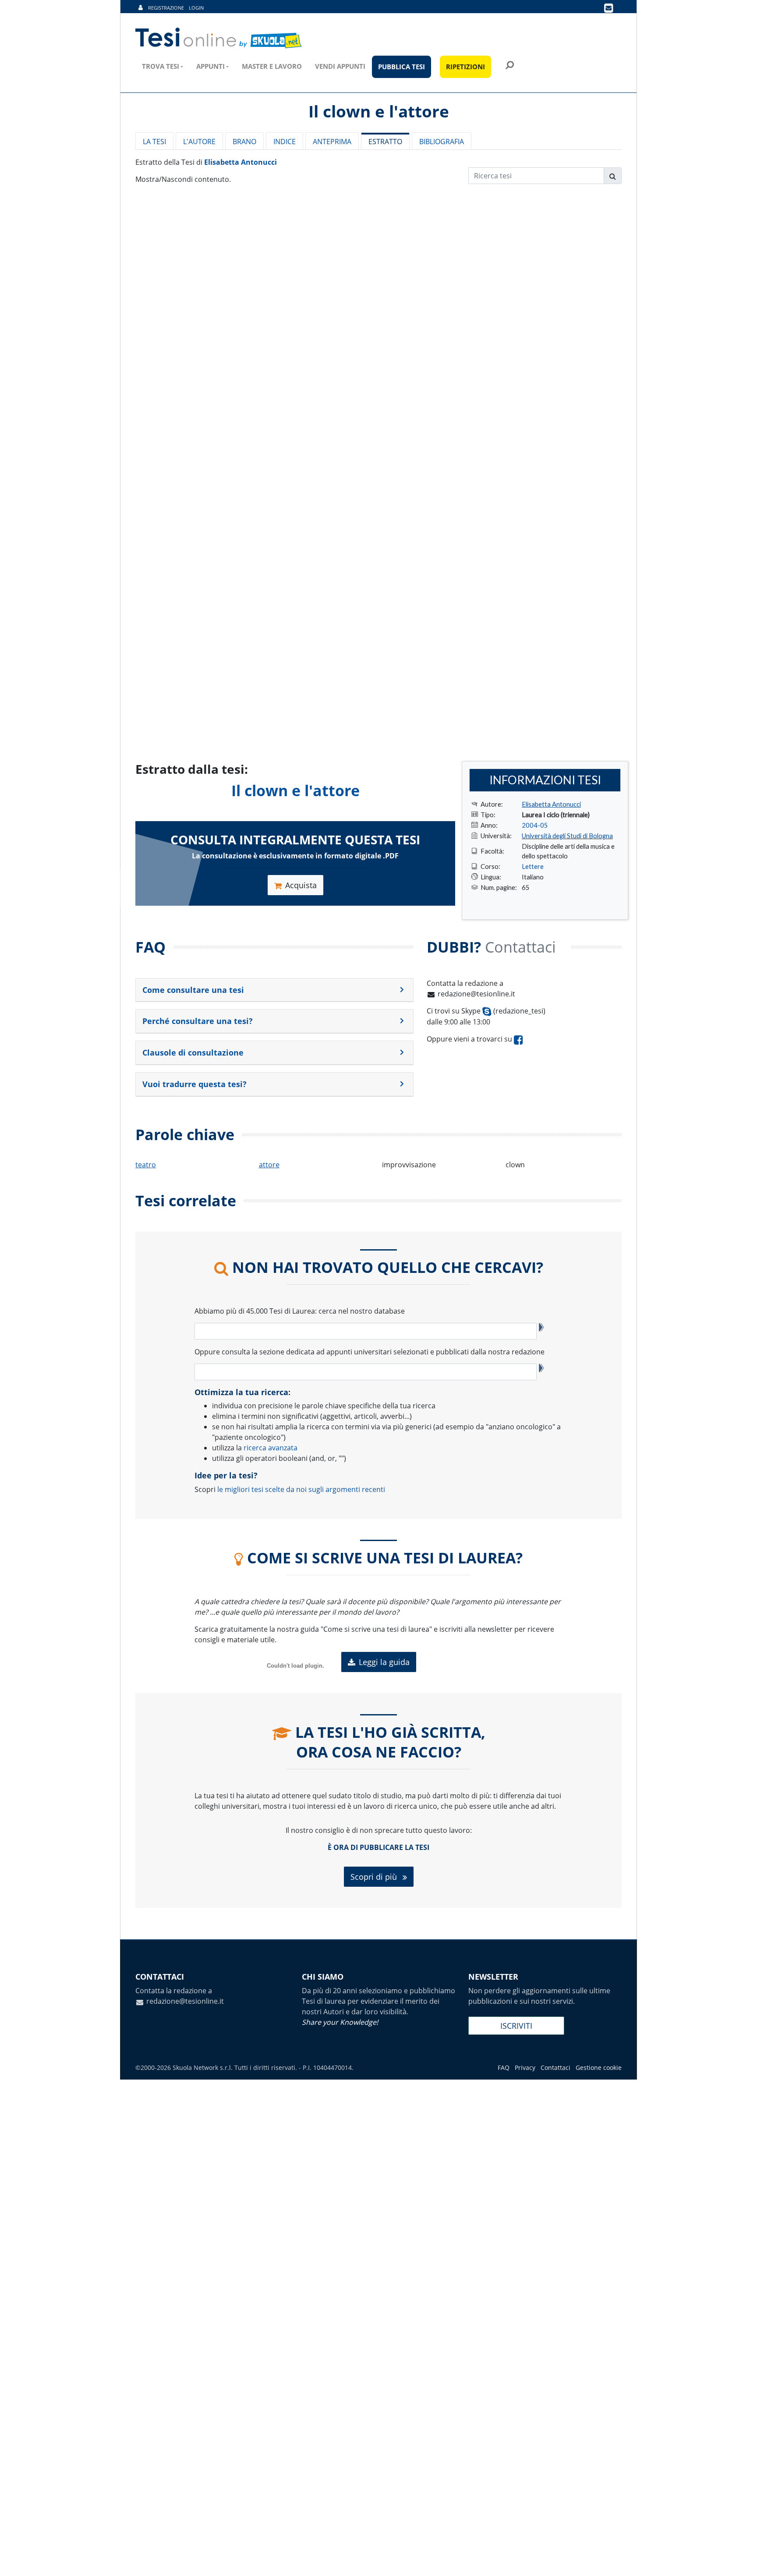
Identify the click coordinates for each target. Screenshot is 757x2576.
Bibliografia (442, 142)
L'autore (199, 142)
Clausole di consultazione (193, 1052)
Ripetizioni (465, 67)
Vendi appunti (340, 66)
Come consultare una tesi (193, 990)
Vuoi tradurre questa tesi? (195, 1084)
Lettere (533, 866)
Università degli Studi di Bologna (567, 836)
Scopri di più (375, 1877)
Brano (244, 142)
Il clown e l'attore (295, 790)
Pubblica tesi (401, 67)
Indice (285, 142)
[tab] (274, 990)
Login (196, 8)
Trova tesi (161, 66)
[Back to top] (742, 2561)
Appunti (210, 66)
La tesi (154, 142)
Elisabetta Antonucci (241, 162)
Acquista (301, 885)
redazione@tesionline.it (476, 994)
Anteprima (332, 142)
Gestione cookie (599, 2068)
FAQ (504, 2068)
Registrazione (166, 8)
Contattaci (555, 2068)
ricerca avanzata (271, 1448)
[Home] (219, 38)
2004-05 (535, 825)
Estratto (385, 142)
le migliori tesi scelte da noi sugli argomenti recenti (301, 1489)
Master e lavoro (272, 66)
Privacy (525, 2068)
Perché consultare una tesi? (198, 1021)
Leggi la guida (384, 1662)
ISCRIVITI (516, 2026)
